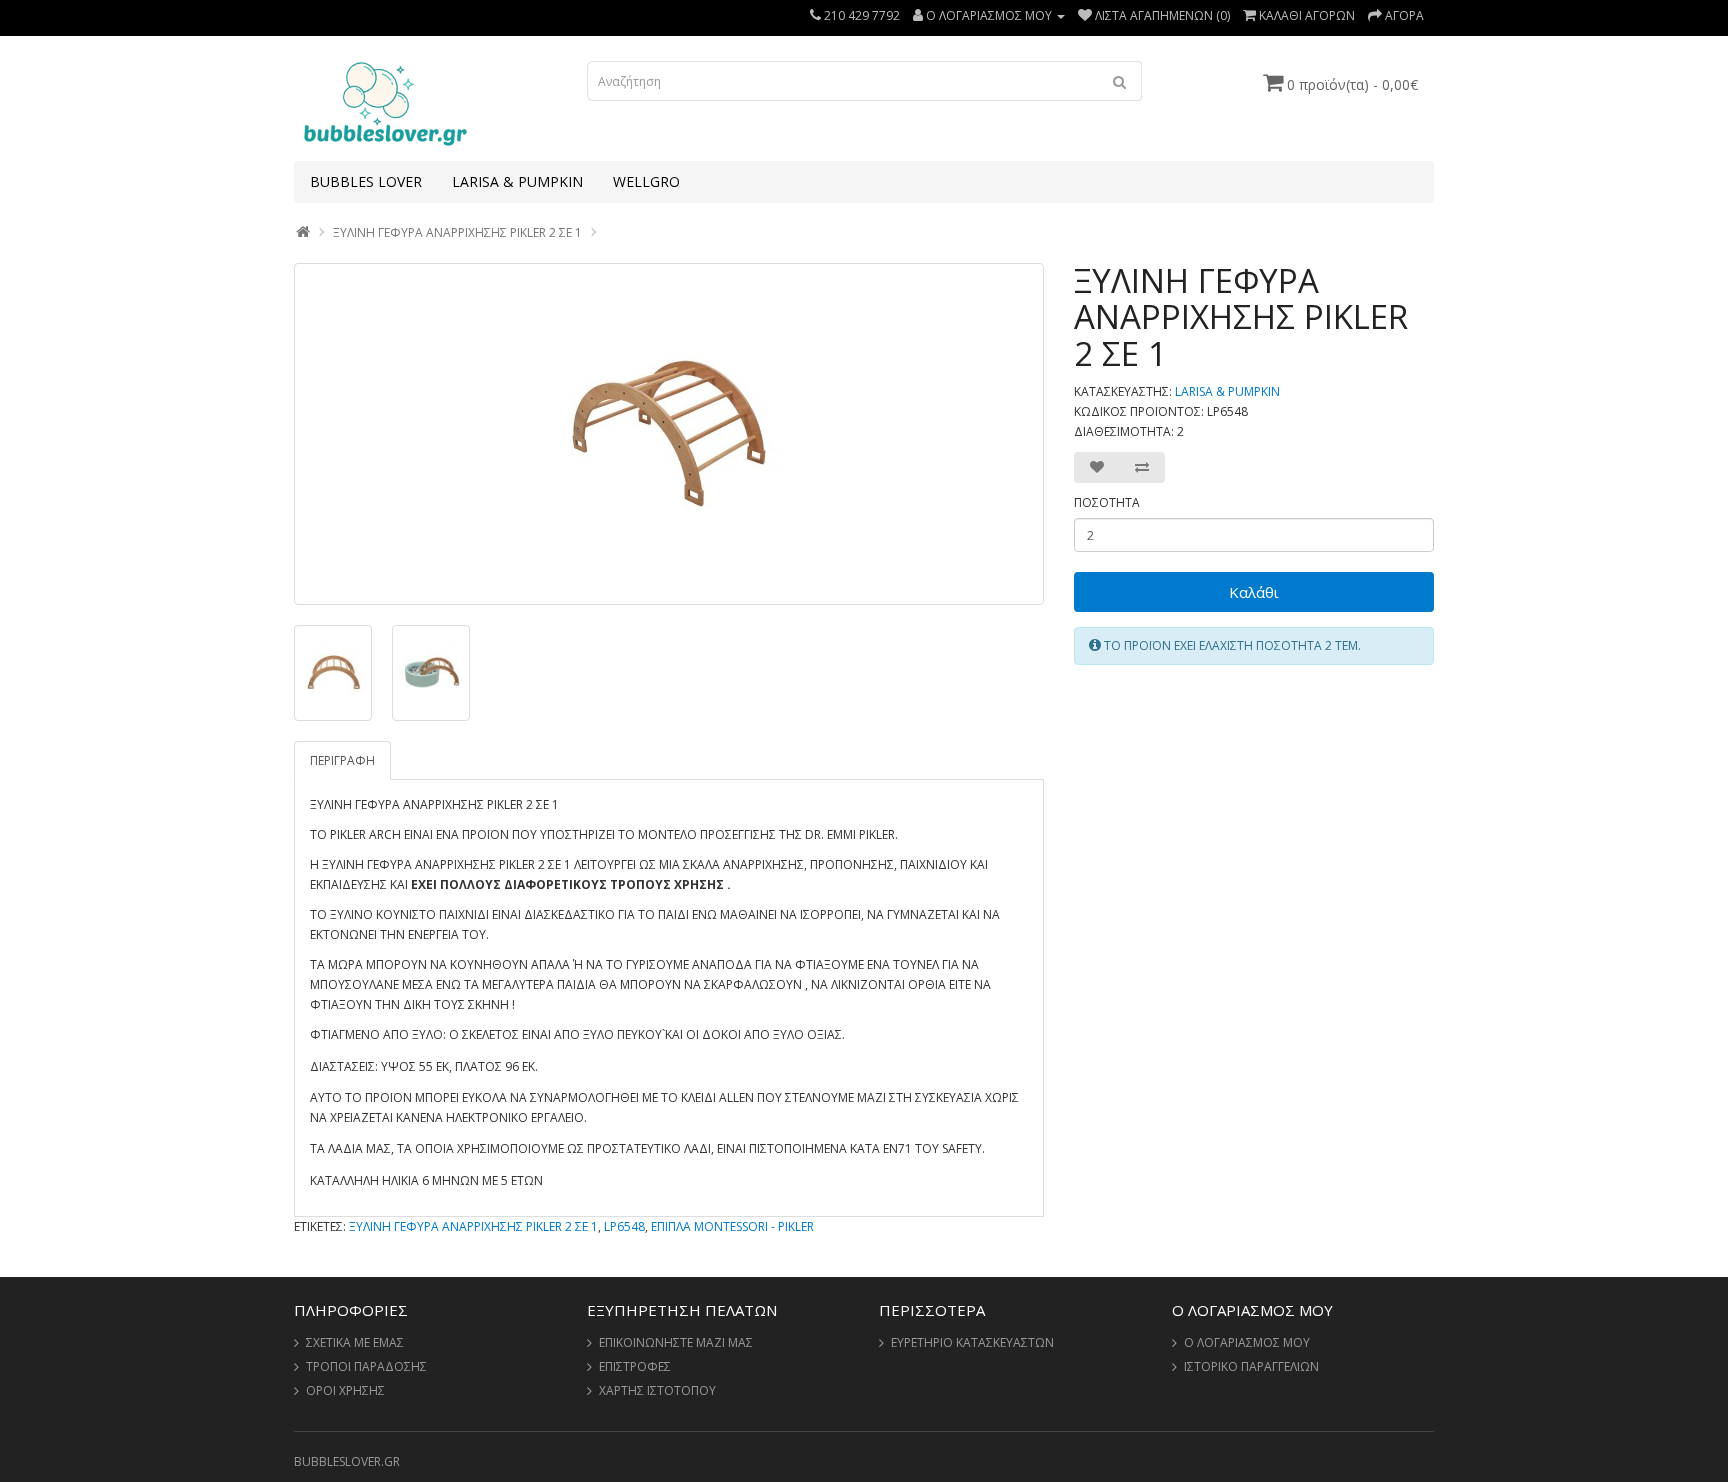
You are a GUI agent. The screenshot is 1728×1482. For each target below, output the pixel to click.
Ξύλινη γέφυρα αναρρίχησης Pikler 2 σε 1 (457, 232)
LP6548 (624, 1226)
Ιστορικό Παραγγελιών (1251, 1366)
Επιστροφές (635, 1366)
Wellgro (646, 181)
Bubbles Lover (366, 181)
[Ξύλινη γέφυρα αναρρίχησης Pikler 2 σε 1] (669, 434)
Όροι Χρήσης (345, 1390)
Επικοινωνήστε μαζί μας (676, 1342)
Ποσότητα (1107, 502)
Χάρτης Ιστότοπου (657, 1390)
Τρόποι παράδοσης (366, 1366)
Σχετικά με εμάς (355, 1342)
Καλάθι (1254, 592)
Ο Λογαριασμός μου (1247, 1342)
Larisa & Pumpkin (517, 181)
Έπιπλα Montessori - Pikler (732, 1226)
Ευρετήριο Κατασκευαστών (972, 1342)
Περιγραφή (342, 760)
